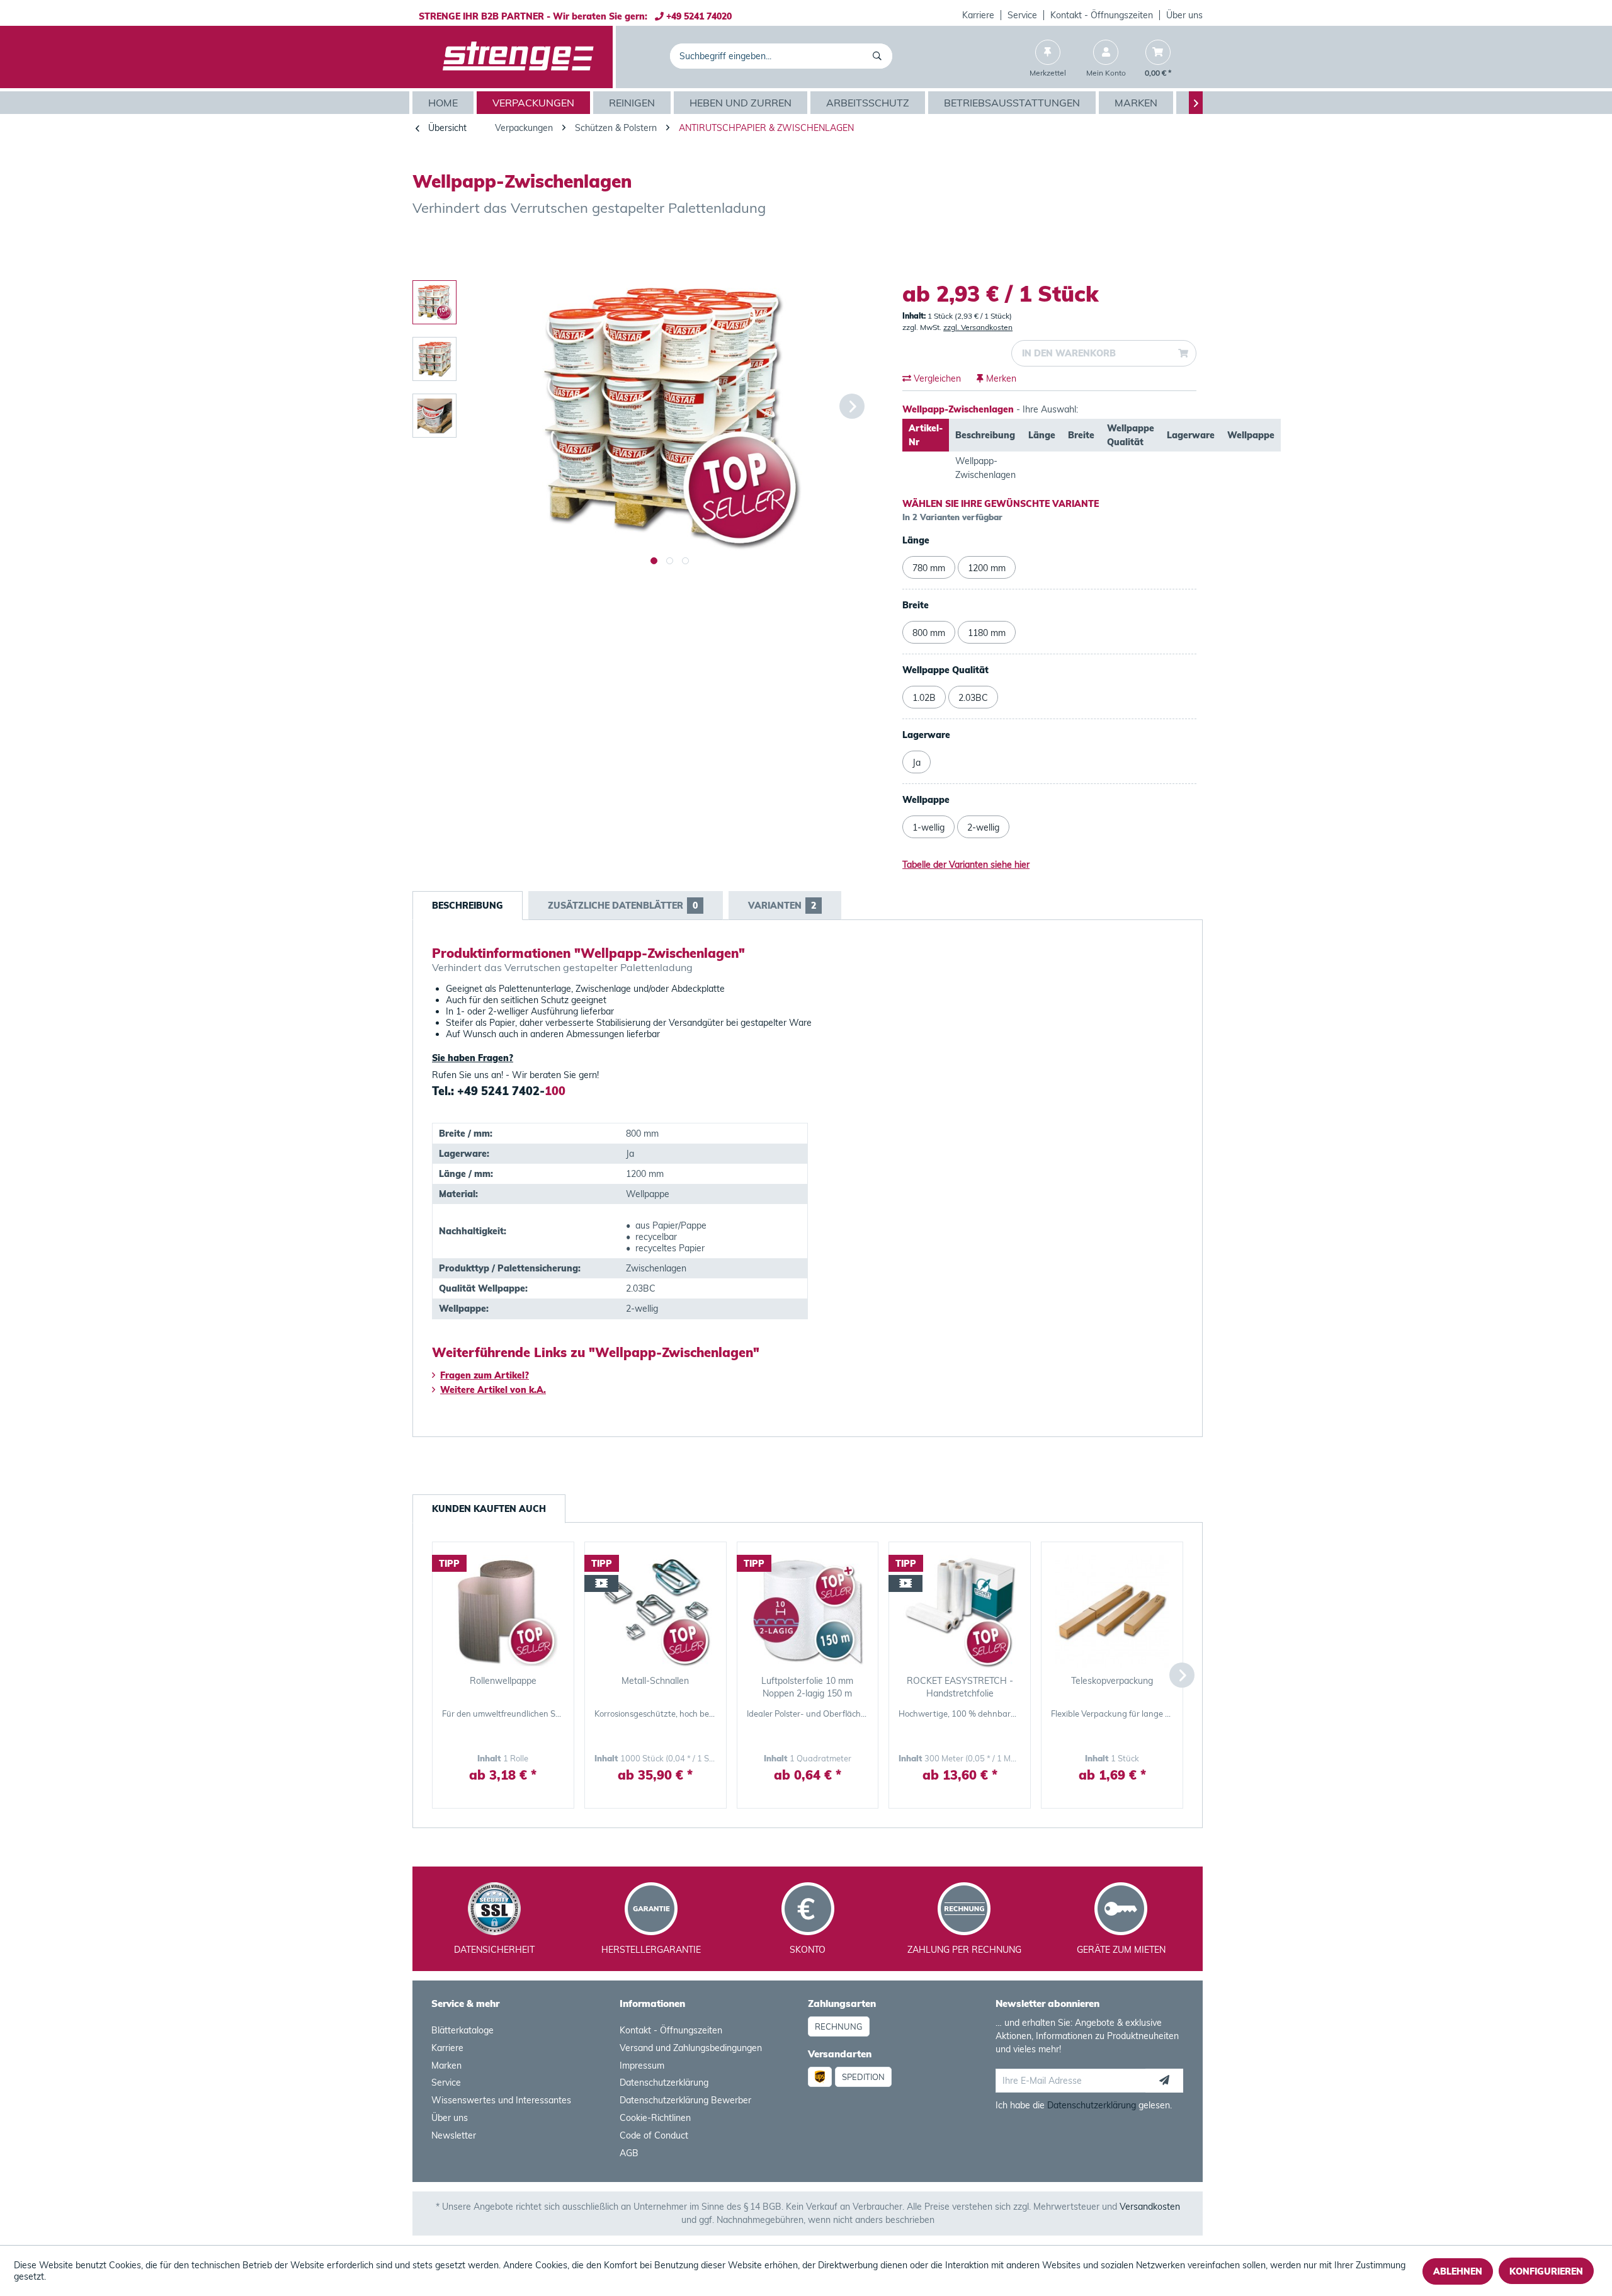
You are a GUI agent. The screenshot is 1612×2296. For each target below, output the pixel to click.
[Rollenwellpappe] (503, 1611)
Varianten (782, 906)
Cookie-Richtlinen (655, 2118)
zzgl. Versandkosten (978, 327)
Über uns (1184, 15)
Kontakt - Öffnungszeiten (1102, 15)
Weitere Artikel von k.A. (493, 1390)
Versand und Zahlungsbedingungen (691, 2048)
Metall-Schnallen (655, 1681)
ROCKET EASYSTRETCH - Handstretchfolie (960, 1687)
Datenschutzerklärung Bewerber (685, 2100)
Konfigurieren (1546, 2271)
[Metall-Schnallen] (656, 1611)
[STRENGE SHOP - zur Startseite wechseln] (518, 57)
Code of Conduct (654, 2135)
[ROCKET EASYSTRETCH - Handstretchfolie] (960, 1611)
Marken (446, 2066)
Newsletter (454, 2135)
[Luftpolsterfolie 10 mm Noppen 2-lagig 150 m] (808, 1611)
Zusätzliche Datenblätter (623, 906)
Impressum (642, 2066)
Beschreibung (468, 906)
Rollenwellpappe (503, 1681)
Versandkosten (1150, 2207)
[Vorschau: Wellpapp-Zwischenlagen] (434, 302)
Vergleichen (936, 378)
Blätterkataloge (463, 2030)
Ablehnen (1458, 2271)
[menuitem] (979, 15)
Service (1022, 15)
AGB (629, 2153)
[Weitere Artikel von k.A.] (1180, 246)
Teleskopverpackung (1112, 1681)
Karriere (978, 15)
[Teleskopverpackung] (1112, 1611)
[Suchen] (879, 56)
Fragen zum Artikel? (485, 1375)
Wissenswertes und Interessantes (501, 2100)
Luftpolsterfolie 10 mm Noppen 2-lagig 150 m (807, 1687)
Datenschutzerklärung (664, 2083)
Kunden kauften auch (489, 1509)
